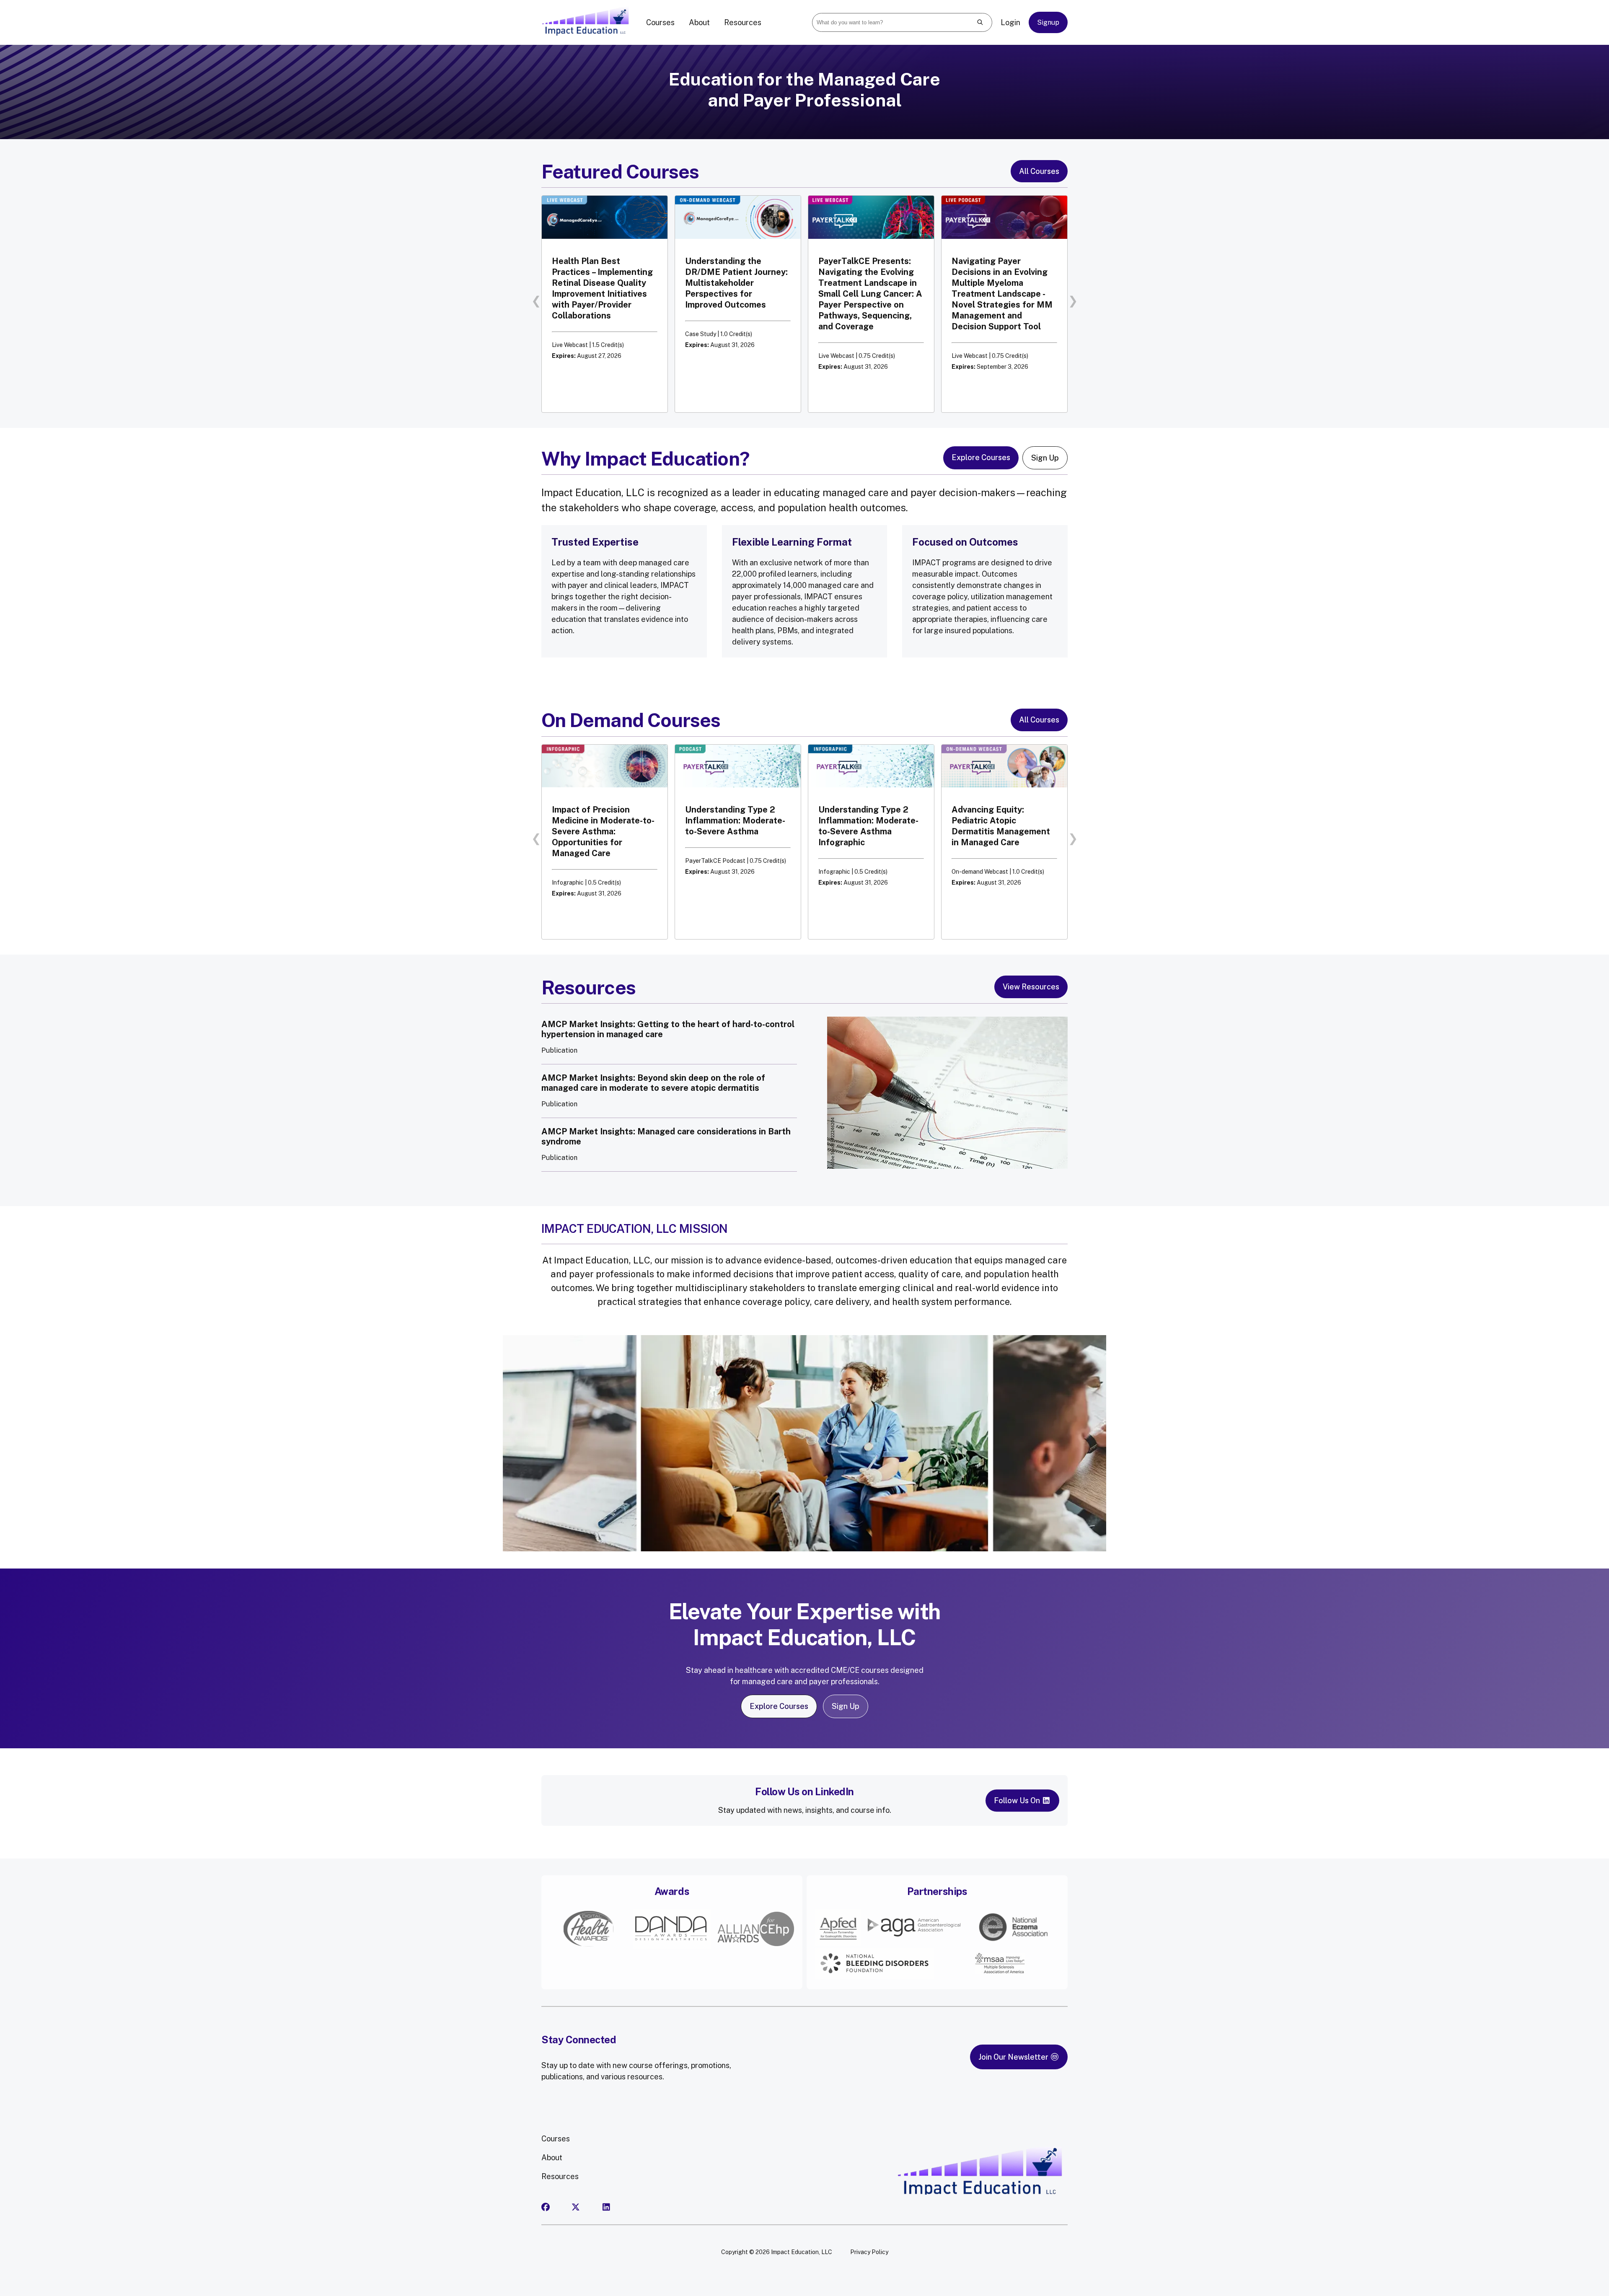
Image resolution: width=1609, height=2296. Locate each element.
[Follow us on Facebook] (555, 2207)
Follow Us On (1018, 1800)
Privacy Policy (869, 2252)
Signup (1048, 22)
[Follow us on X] (585, 2207)
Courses (660, 22)
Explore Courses (981, 457)
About (699, 22)
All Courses (1039, 171)
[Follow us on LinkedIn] (616, 2207)
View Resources (1031, 987)
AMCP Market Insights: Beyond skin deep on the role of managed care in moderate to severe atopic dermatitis (653, 1083)
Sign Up (1045, 458)
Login (1010, 22)
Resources (743, 22)
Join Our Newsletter (1014, 2057)
